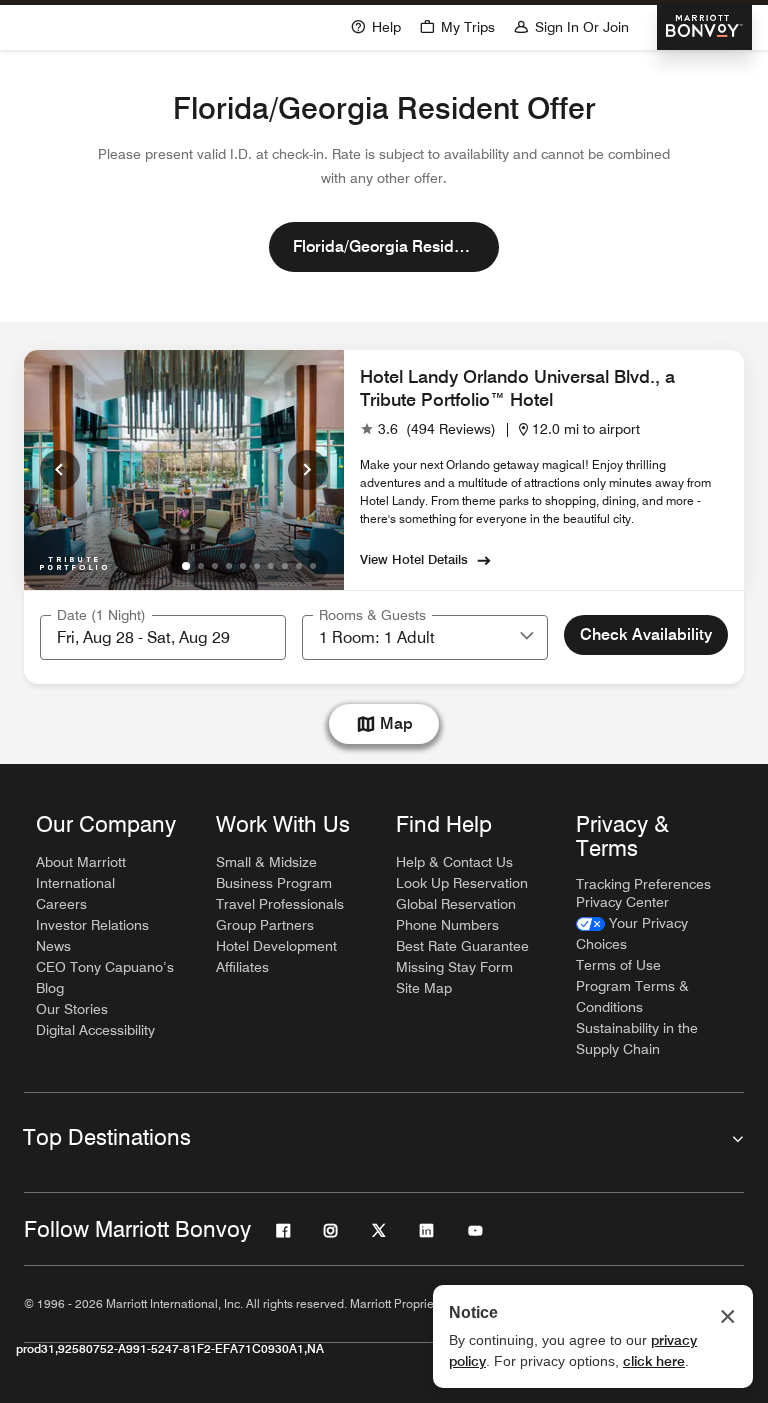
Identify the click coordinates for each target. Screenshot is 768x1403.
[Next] (308, 470)
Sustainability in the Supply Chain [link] (637, 1038)
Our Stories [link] (72, 1009)
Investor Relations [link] (92, 925)
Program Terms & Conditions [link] (632, 996)
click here (654, 1361)
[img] (74, 559)
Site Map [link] (424, 988)
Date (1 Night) (101, 615)
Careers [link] (61, 904)
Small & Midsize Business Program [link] (274, 872)
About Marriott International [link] (81, 872)
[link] (428, 429)
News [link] (53, 946)
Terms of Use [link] (618, 965)
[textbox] (163, 637)
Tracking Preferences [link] (643, 884)
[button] (457, 25)
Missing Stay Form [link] (454, 967)
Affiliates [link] (242, 967)
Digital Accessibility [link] (95, 1030)
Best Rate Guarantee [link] (462, 946)
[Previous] (60, 470)
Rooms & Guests (372, 615)
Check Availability (646, 634)
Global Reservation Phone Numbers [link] (456, 914)
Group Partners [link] (265, 925)
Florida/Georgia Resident (385, 246)
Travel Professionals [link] (280, 904)
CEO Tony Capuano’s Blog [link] (105, 977)
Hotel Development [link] (276, 946)
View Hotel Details (414, 559)
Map (396, 723)
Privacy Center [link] (622, 902)
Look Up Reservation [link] (462, 883)
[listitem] (184, 470)
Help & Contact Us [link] (454, 862)
